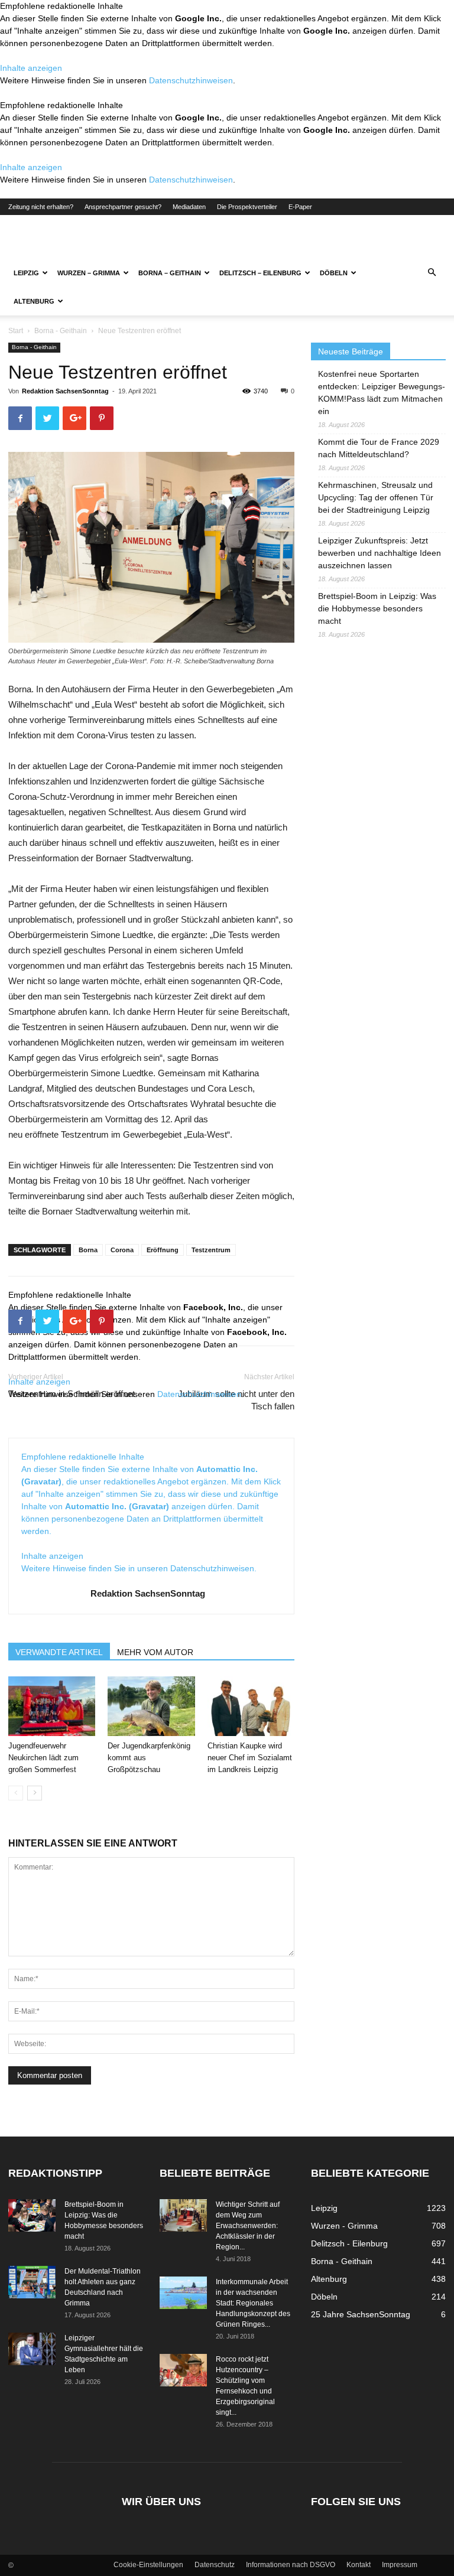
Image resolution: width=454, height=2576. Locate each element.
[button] (432, 273)
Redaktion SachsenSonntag (65, 391)
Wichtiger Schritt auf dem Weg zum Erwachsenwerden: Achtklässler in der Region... (248, 2226)
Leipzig (26, 273)
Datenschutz (215, 2565)
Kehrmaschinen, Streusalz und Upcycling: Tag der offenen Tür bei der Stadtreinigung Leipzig (376, 497)
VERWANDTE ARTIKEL (59, 1652)
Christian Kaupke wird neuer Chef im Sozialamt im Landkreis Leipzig (250, 1758)
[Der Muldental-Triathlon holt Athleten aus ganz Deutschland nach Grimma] (32, 2282)
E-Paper (300, 207)
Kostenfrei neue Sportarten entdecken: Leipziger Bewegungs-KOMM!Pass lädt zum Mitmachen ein (382, 393)
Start (16, 331)
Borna (88, 1250)
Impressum (400, 2565)
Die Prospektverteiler (247, 207)
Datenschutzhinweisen (191, 80)
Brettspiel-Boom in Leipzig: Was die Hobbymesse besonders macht (377, 608)
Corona (122, 1250)
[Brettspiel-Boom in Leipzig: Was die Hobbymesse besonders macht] (32, 2215)
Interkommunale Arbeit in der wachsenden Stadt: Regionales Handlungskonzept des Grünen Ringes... (253, 2303)
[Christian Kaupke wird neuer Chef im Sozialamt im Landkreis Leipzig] (251, 1706)
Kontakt (359, 2565)
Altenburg (34, 301)
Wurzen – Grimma (89, 273)
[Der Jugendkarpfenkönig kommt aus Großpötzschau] (151, 1706)
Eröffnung (163, 1250)
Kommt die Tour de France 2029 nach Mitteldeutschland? (379, 448)
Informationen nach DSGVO (291, 2565)
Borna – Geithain (170, 273)
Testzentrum (211, 1250)
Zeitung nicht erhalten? (41, 207)
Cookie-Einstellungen (148, 2565)
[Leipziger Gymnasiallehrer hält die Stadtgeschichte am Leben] (32, 2349)
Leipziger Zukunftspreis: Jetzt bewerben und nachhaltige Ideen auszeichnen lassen (380, 553)
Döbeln (334, 273)
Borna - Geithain (61, 331)
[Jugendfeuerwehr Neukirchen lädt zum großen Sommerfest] (52, 1706)
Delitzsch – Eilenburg (260, 273)
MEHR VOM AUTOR (155, 1652)
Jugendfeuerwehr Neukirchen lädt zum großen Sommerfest (43, 1758)
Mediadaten (189, 207)
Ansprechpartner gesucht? (123, 207)
